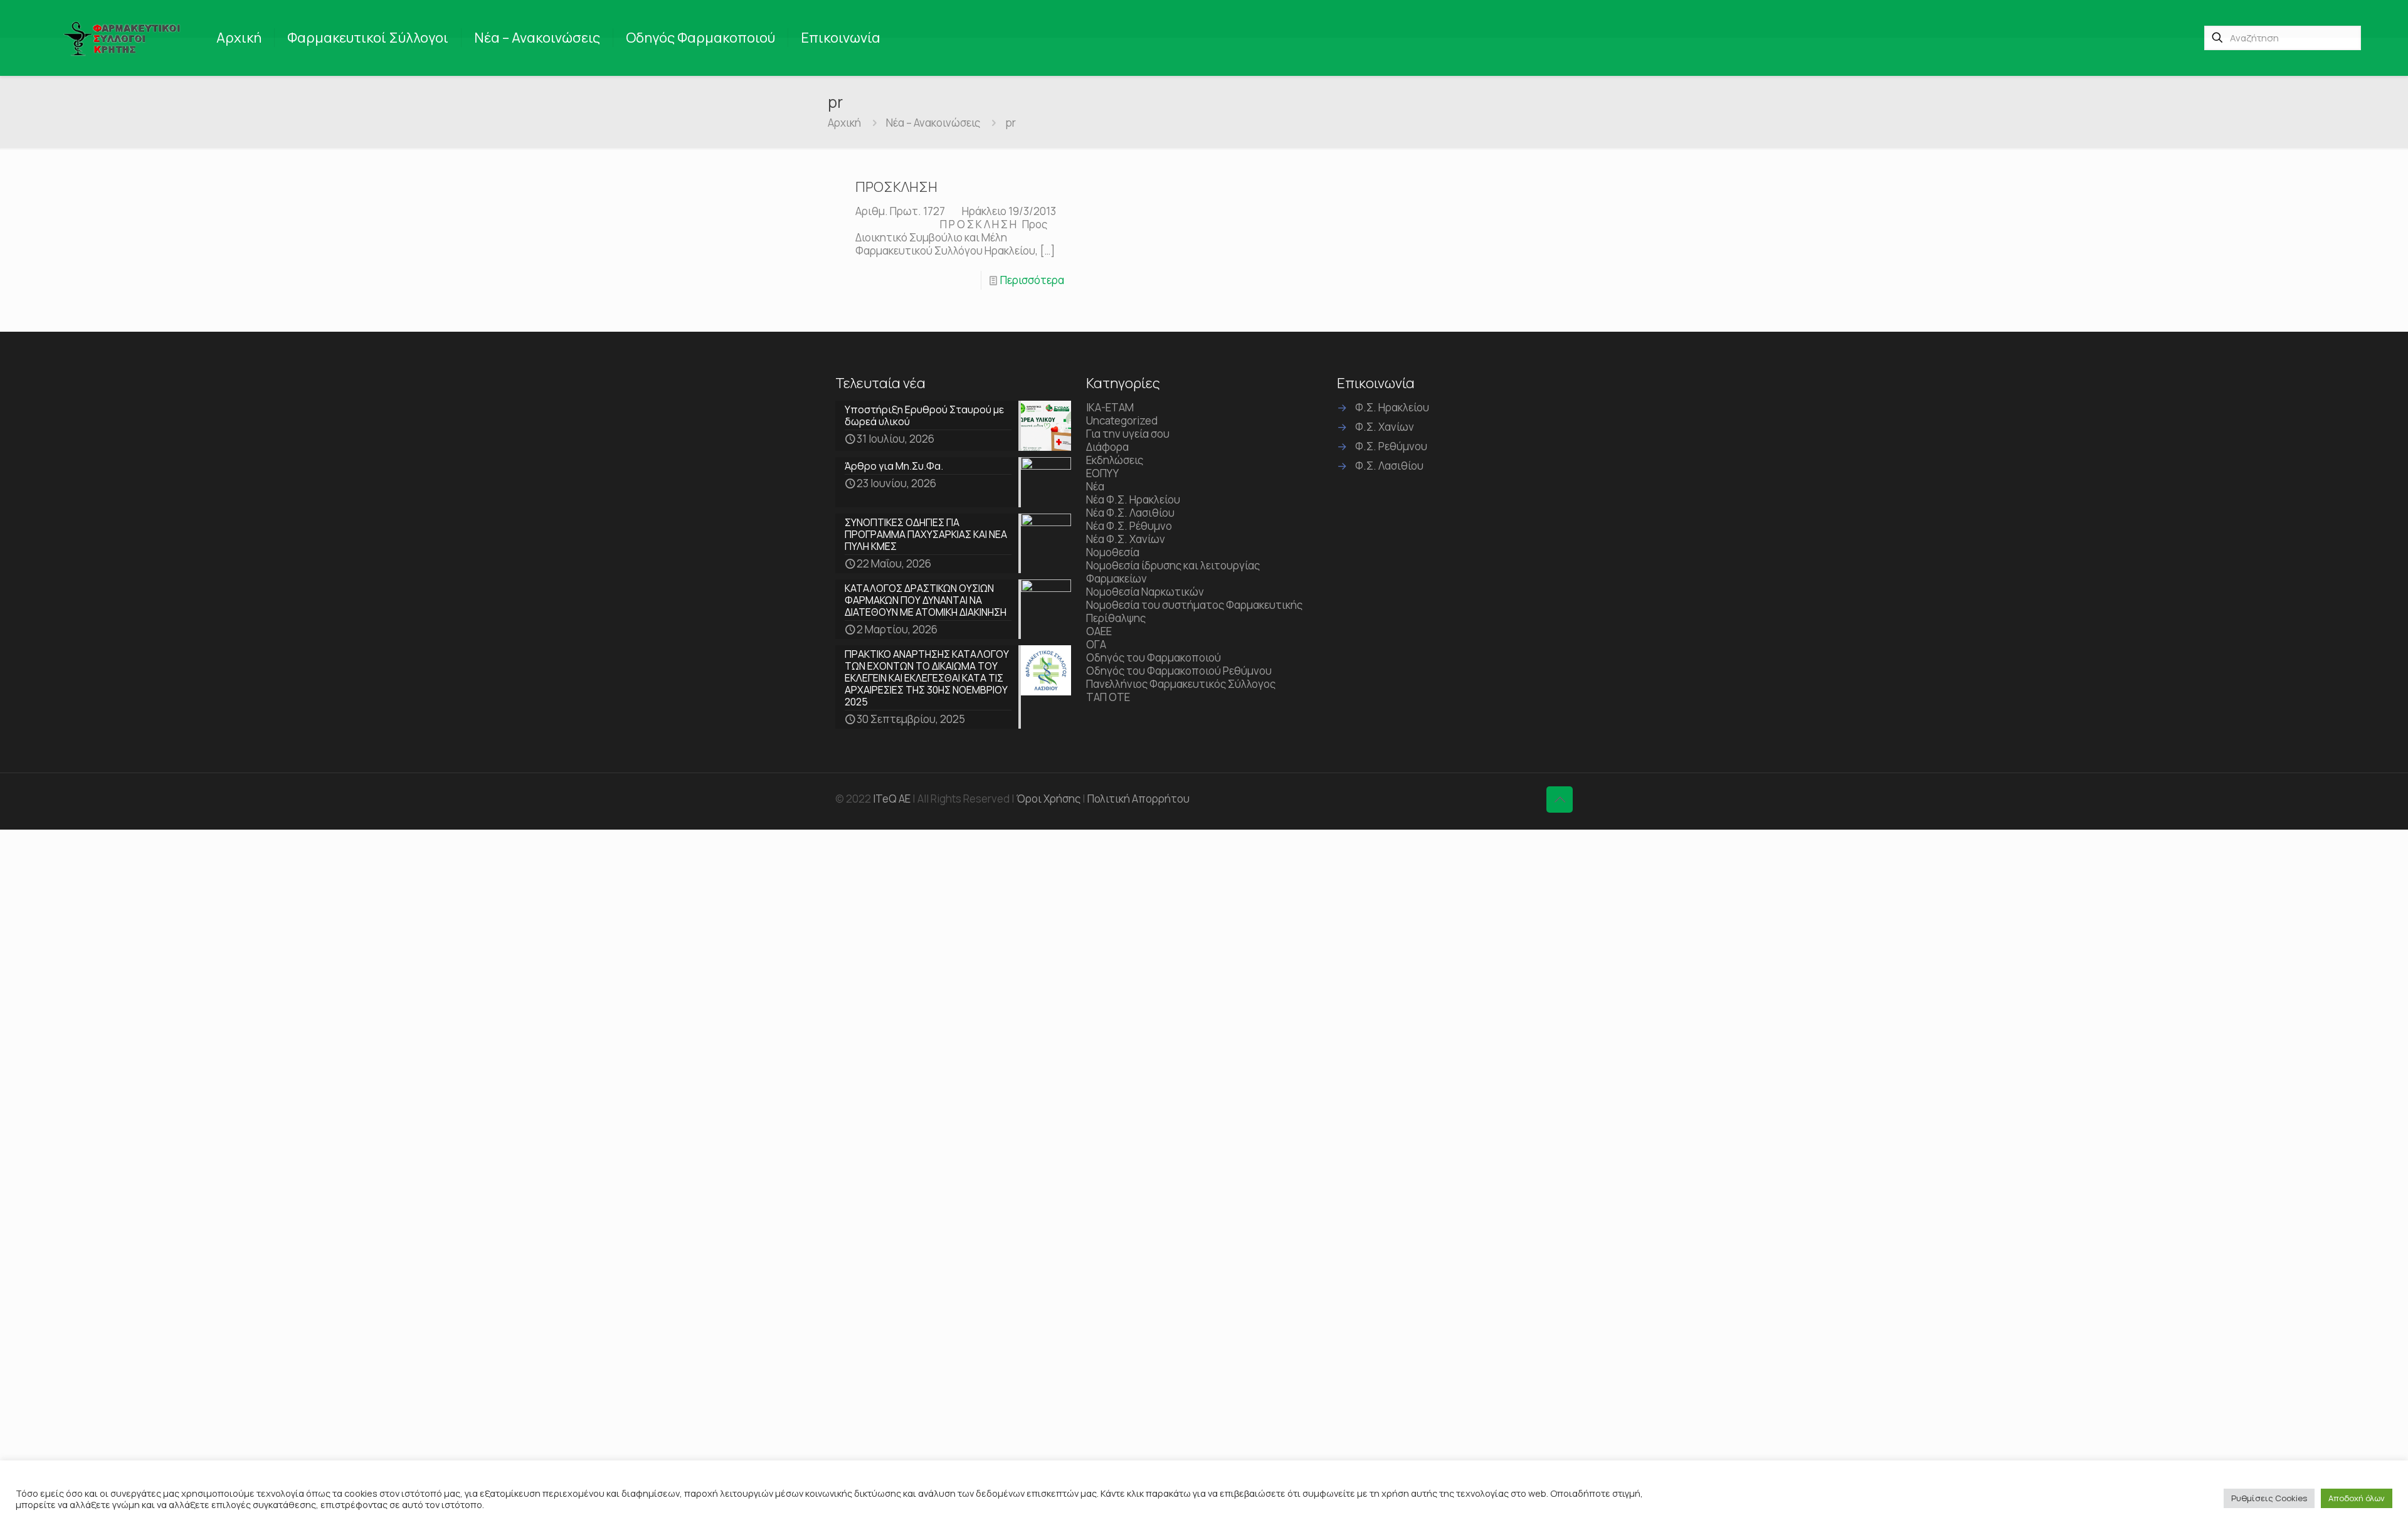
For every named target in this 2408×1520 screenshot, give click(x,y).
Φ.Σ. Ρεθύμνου (1391, 446)
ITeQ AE (892, 799)
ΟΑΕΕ (1099, 631)
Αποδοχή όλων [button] (2357, 1498)
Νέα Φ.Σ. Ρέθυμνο (1129, 526)
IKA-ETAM (1110, 407)
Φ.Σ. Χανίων (1385, 427)
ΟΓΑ (1096, 644)
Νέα (1095, 486)
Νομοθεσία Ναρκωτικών (1145, 592)
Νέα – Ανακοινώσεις (933, 123)
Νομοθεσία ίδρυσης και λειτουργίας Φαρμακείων (1173, 572)
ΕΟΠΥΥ (1102, 473)
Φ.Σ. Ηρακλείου (1392, 407)
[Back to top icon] (1560, 800)
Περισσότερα (1032, 280)
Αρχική (844, 123)
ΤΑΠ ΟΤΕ (1108, 697)
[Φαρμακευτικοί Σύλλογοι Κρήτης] (124, 38)
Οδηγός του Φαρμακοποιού (1154, 657)
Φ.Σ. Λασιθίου (1389, 466)
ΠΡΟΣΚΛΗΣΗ (896, 187)
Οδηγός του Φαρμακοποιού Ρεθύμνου (1179, 671)
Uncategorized (1122, 420)
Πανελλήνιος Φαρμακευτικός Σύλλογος (1181, 684)
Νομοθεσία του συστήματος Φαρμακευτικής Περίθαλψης (1194, 611)
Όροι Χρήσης (1048, 799)
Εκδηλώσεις (1115, 460)
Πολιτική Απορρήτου (1138, 799)
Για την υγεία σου (1128, 434)
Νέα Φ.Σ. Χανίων (1126, 539)
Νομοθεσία (1113, 552)
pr (1011, 123)
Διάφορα (1107, 447)
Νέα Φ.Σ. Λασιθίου (1130, 513)
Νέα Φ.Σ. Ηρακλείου (1133, 499)
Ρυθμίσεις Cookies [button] (2269, 1498)
